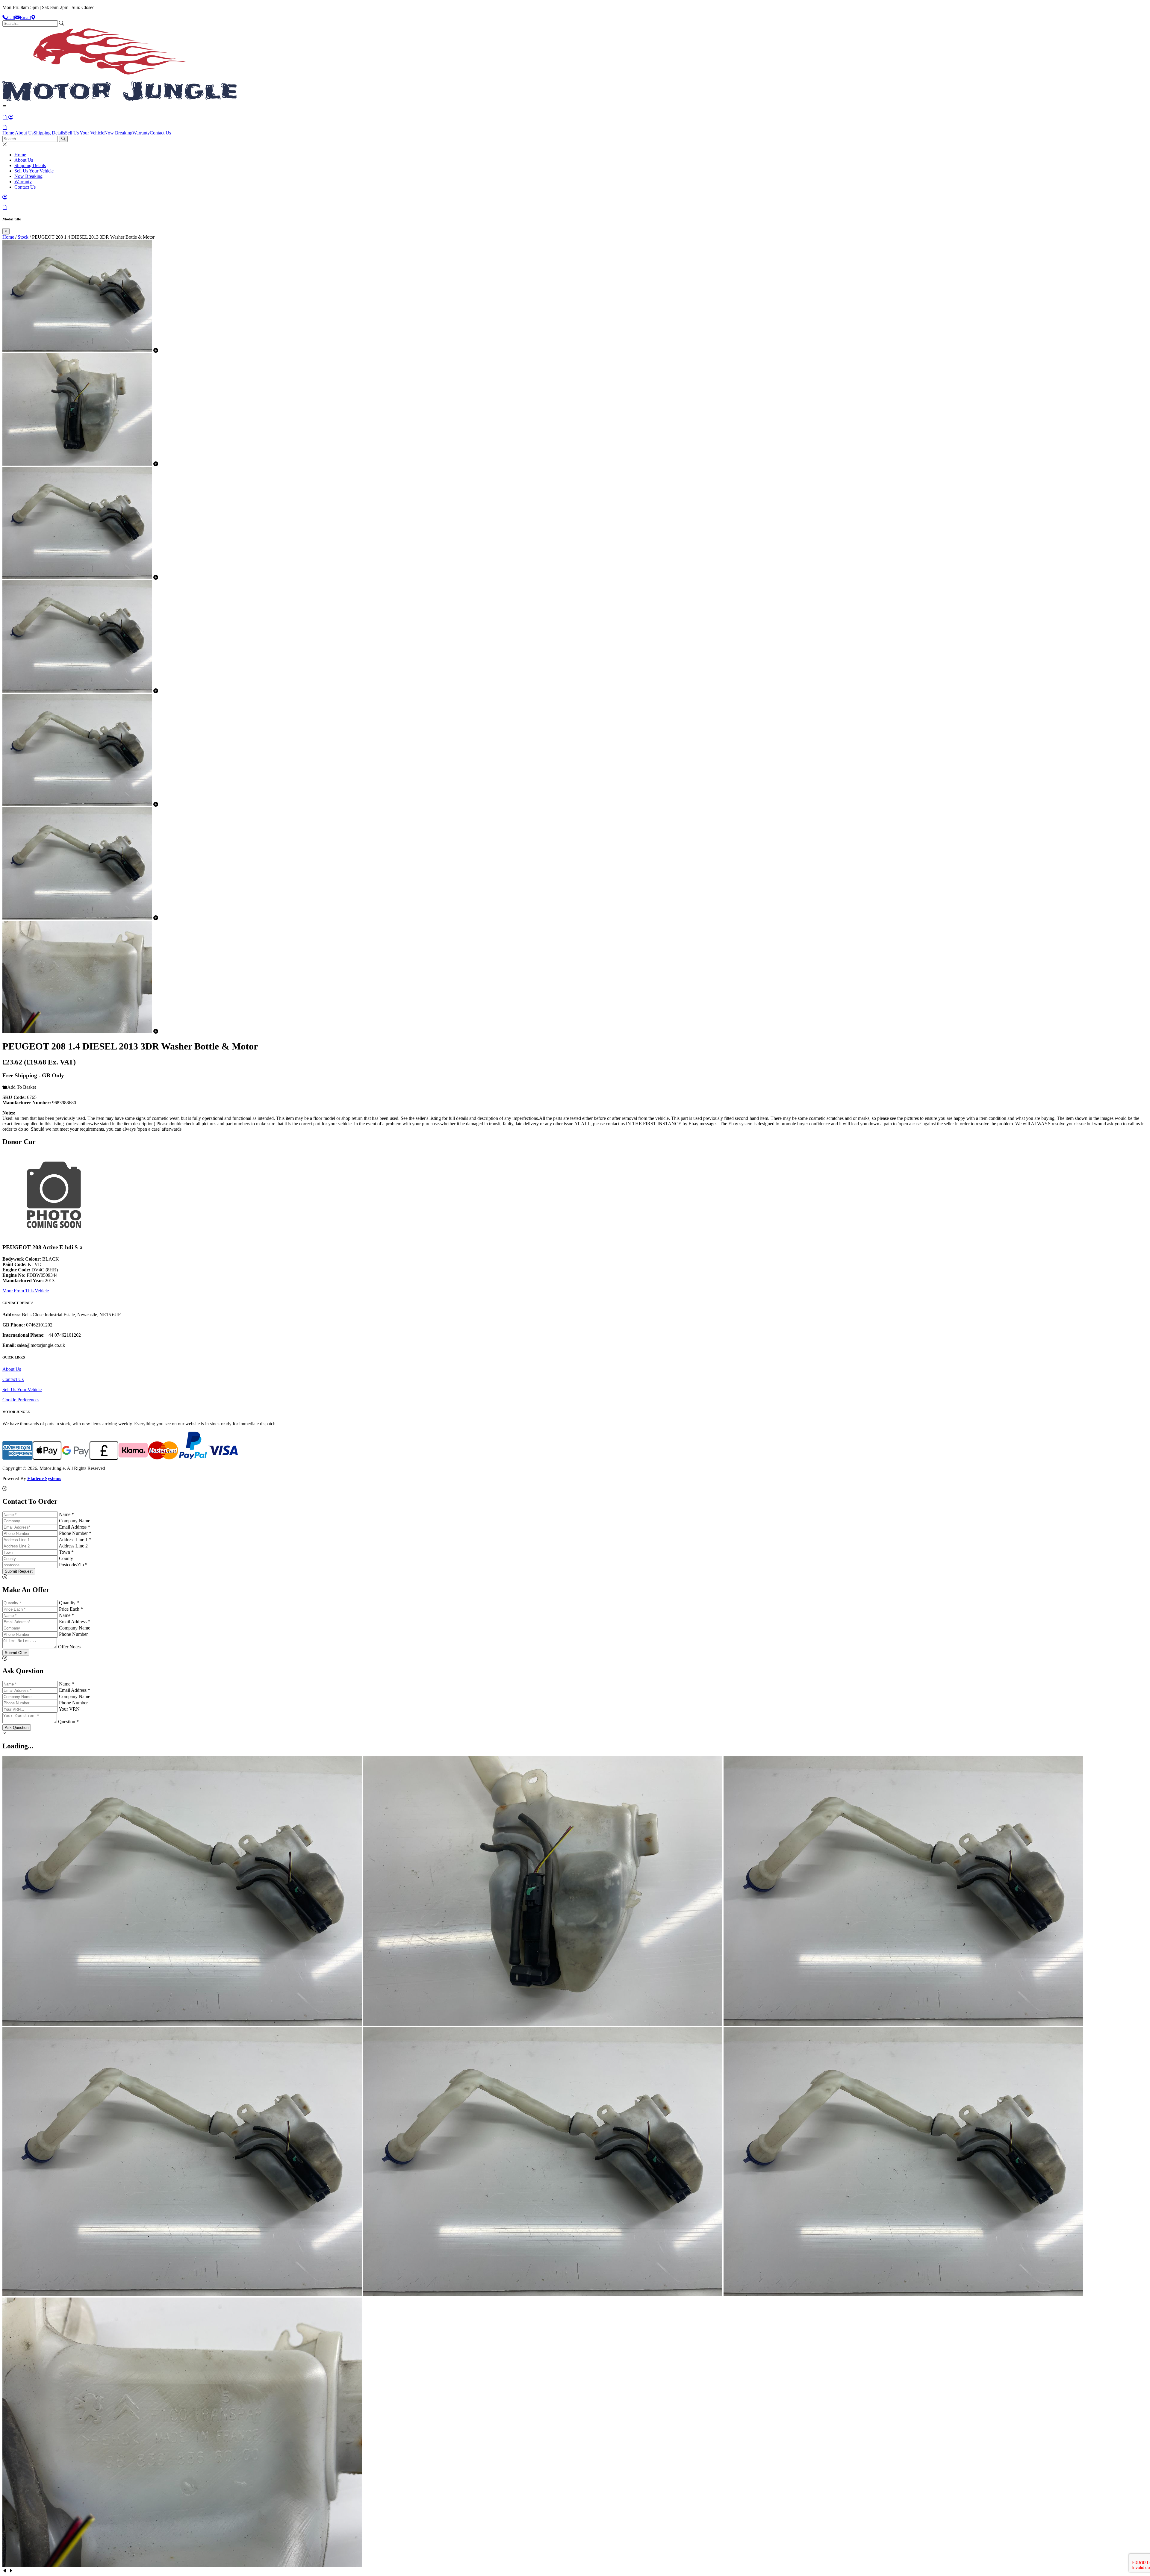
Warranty (141, 133)
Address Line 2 (73, 1546)
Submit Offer (16, 1653)
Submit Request (19, 1571)
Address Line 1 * (75, 1540)
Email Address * (75, 1527)
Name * (66, 1514)
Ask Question (17, 1728)
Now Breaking (118, 133)
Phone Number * (75, 1533)
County (66, 1558)
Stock (23, 237)
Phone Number (73, 1634)
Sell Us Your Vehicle (85, 133)
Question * (68, 1722)
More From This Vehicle (26, 1291)
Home (8, 133)
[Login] (11, 117)
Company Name (75, 1521)
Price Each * (71, 1609)
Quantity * (69, 1603)
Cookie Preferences (21, 1400)
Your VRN (69, 1709)
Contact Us (160, 133)
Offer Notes (69, 1647)
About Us (24, 133)
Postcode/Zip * (73, 1565)
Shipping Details (49, 133)
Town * (66, 1552)
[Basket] (5, 127)
